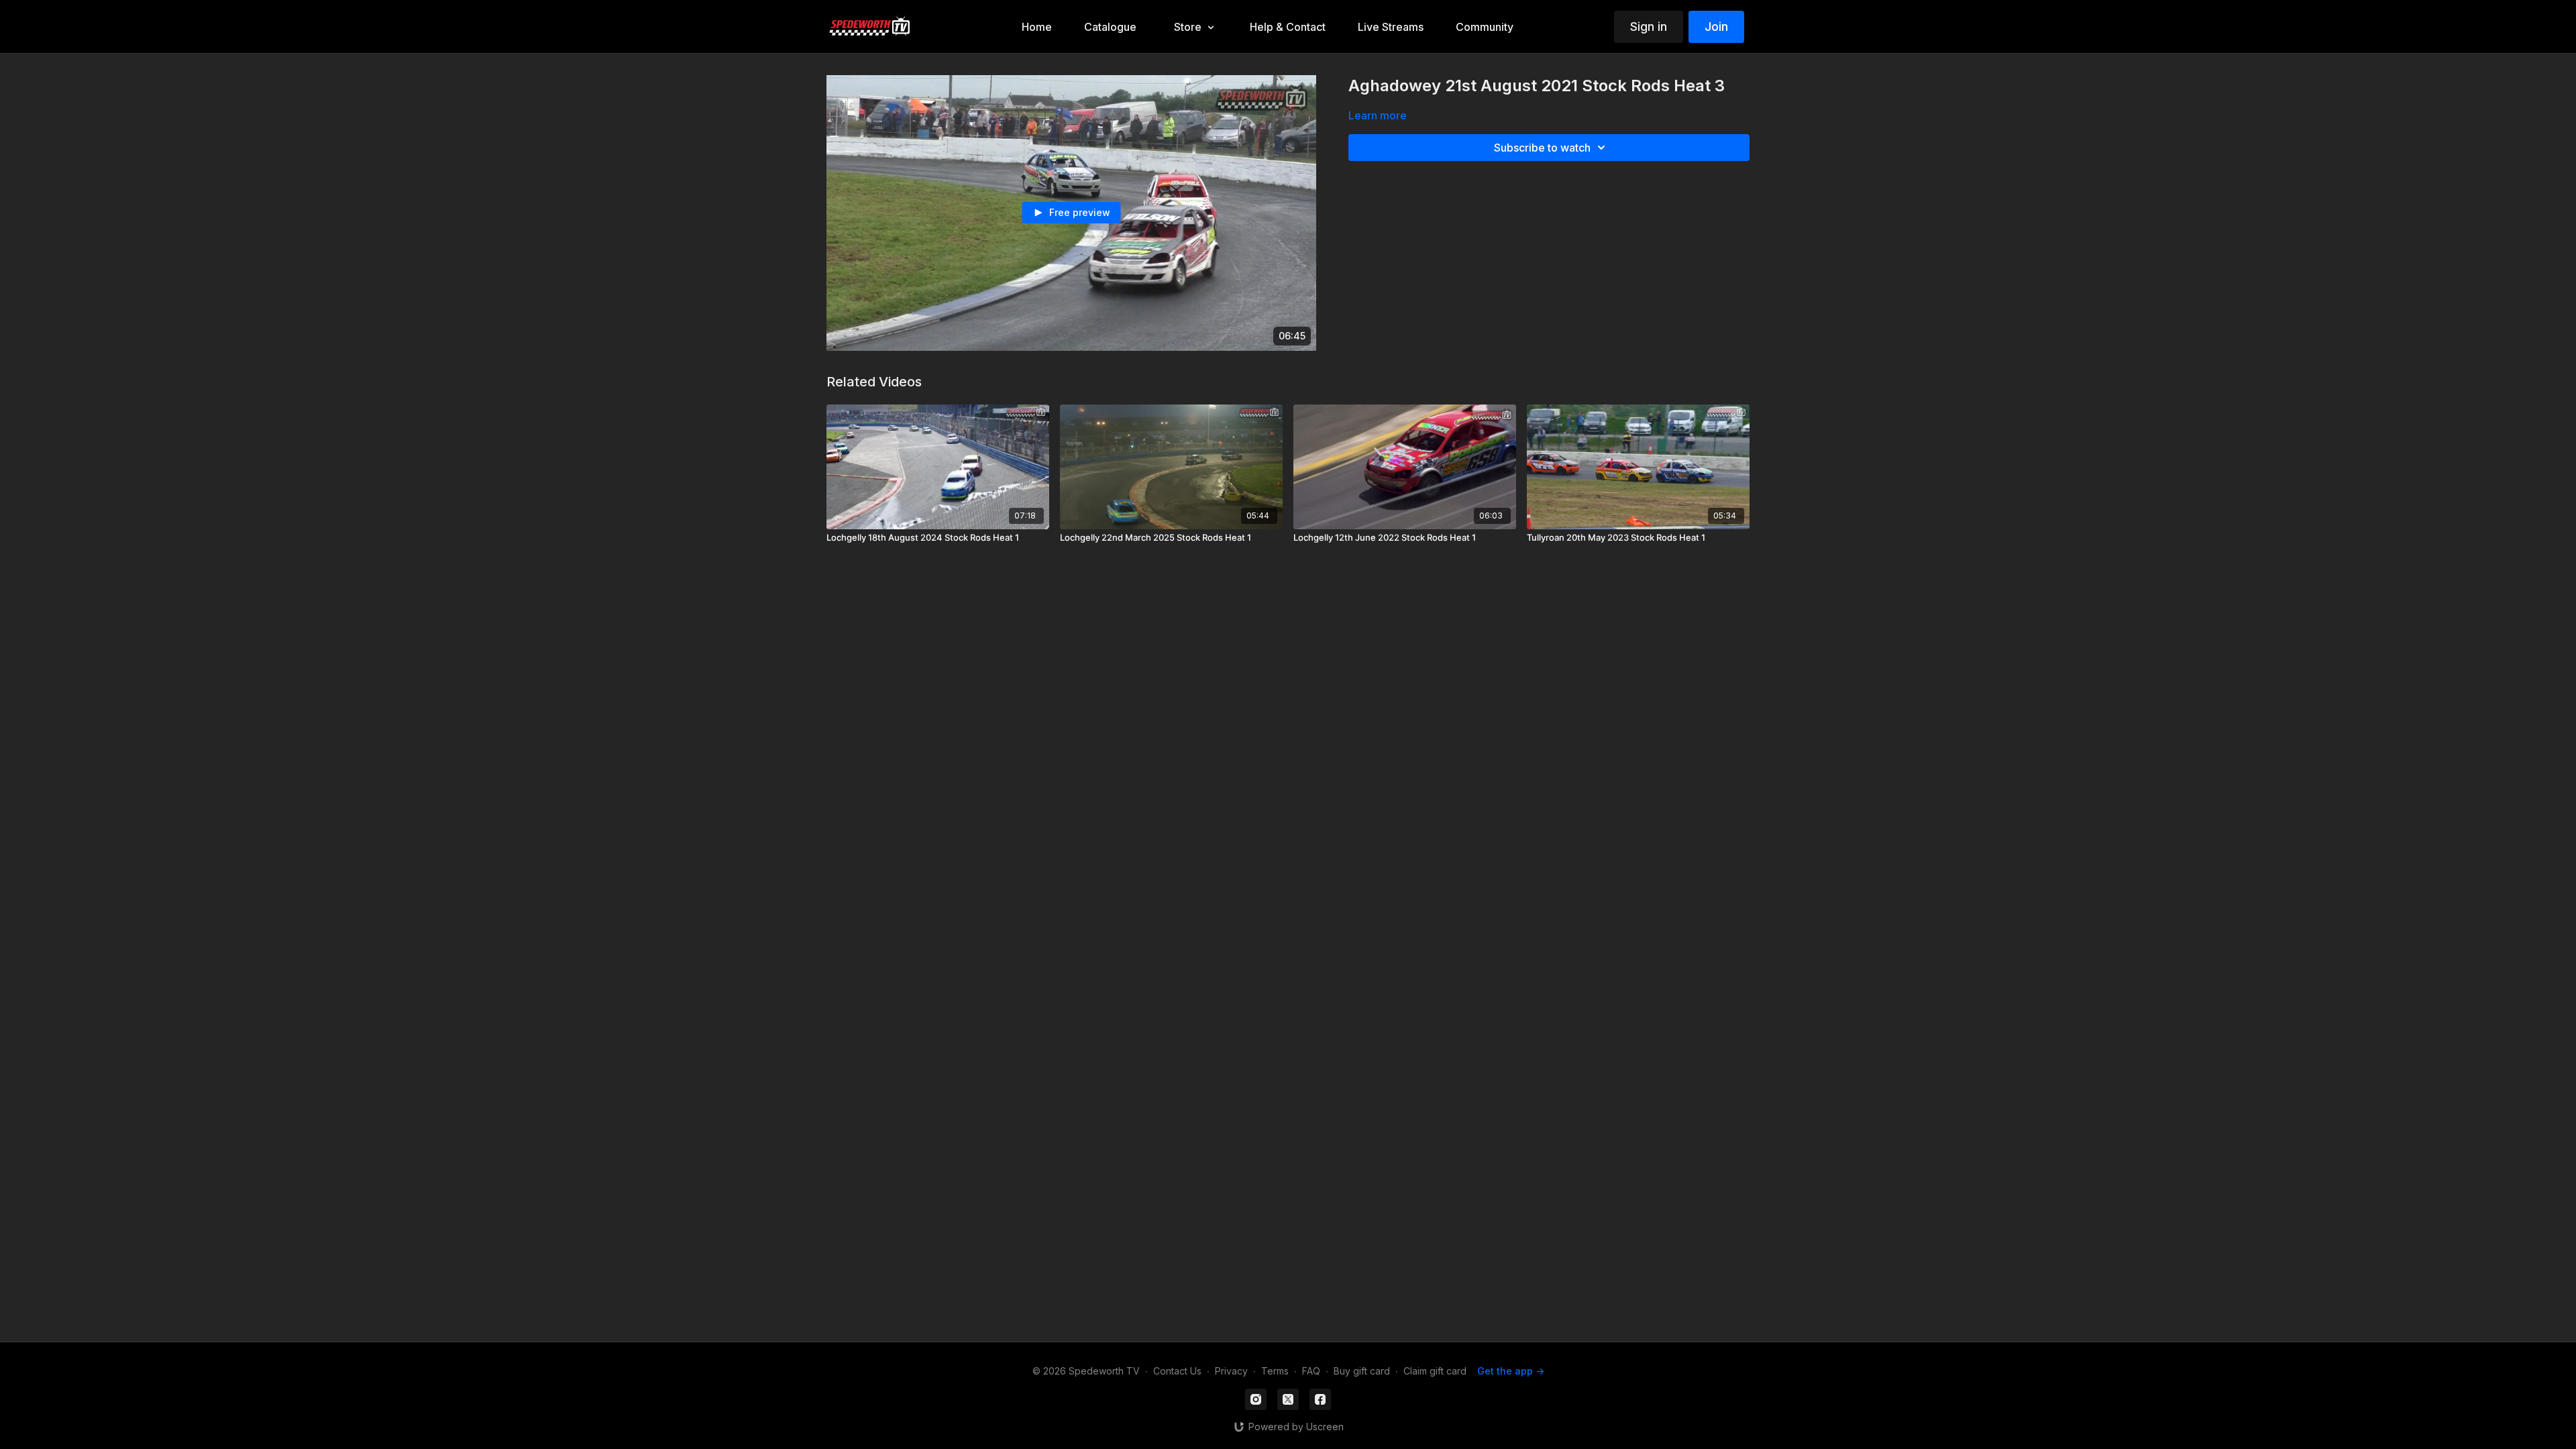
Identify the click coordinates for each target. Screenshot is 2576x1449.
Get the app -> (1511, 1371)
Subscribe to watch (1542, 148)
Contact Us (1177, 1371)
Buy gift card (1362, 1371)
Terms (1275, 1371)
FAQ (1311, 1371)
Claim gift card (1435, 1371)
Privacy (1231, 1371)
